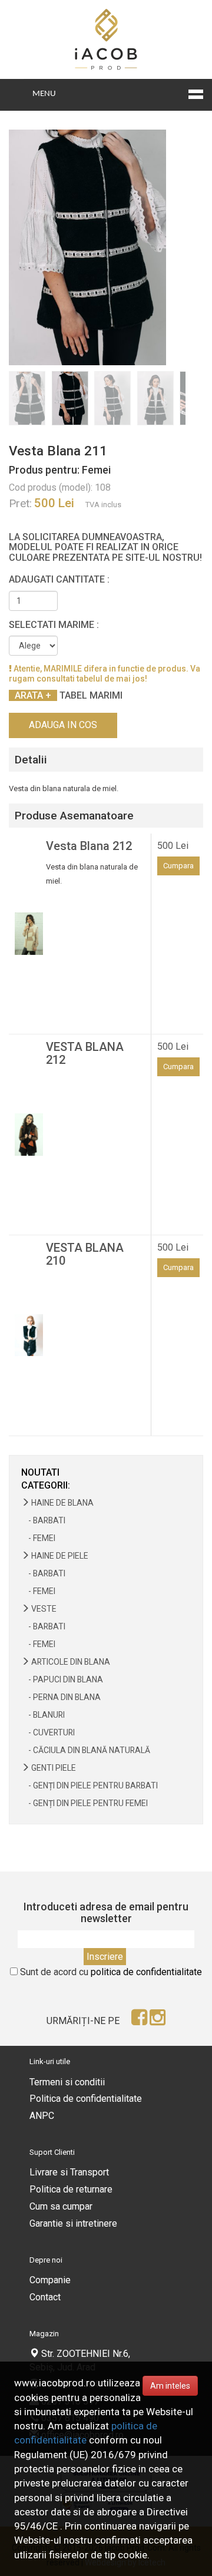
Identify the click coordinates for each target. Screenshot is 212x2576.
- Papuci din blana (62, 1679)
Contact (45, 2297)
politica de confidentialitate (146, 1972)
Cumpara (178, 866)
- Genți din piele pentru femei (85, 1803)
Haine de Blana (62, 1503)
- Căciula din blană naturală (86, 1750)
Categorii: (46, 1485)
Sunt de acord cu (111, 1972)
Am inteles (170, 2386)
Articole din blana (70, 1662)
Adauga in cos (63, 725)
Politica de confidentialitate (86, 2099)
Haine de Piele (59, 1556)
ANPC (42, 2116)
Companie (50, 2280)
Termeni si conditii (67, 2082)
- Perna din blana (61, 1697)
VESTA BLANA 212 (85, 1053)
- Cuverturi (48, 1732)
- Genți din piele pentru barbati (90, 1785)
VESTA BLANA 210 (85, 1254)
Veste (43, 1609)
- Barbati (43, 1520)
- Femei (38, 1538)
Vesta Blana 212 (89, 846)
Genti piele (53, 1768)
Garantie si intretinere (73, 2223)
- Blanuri (43, 1715)
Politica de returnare (71, 2189)
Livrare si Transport (69, 2172)
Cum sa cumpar (61, 2206)
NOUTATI (40, 1472)
